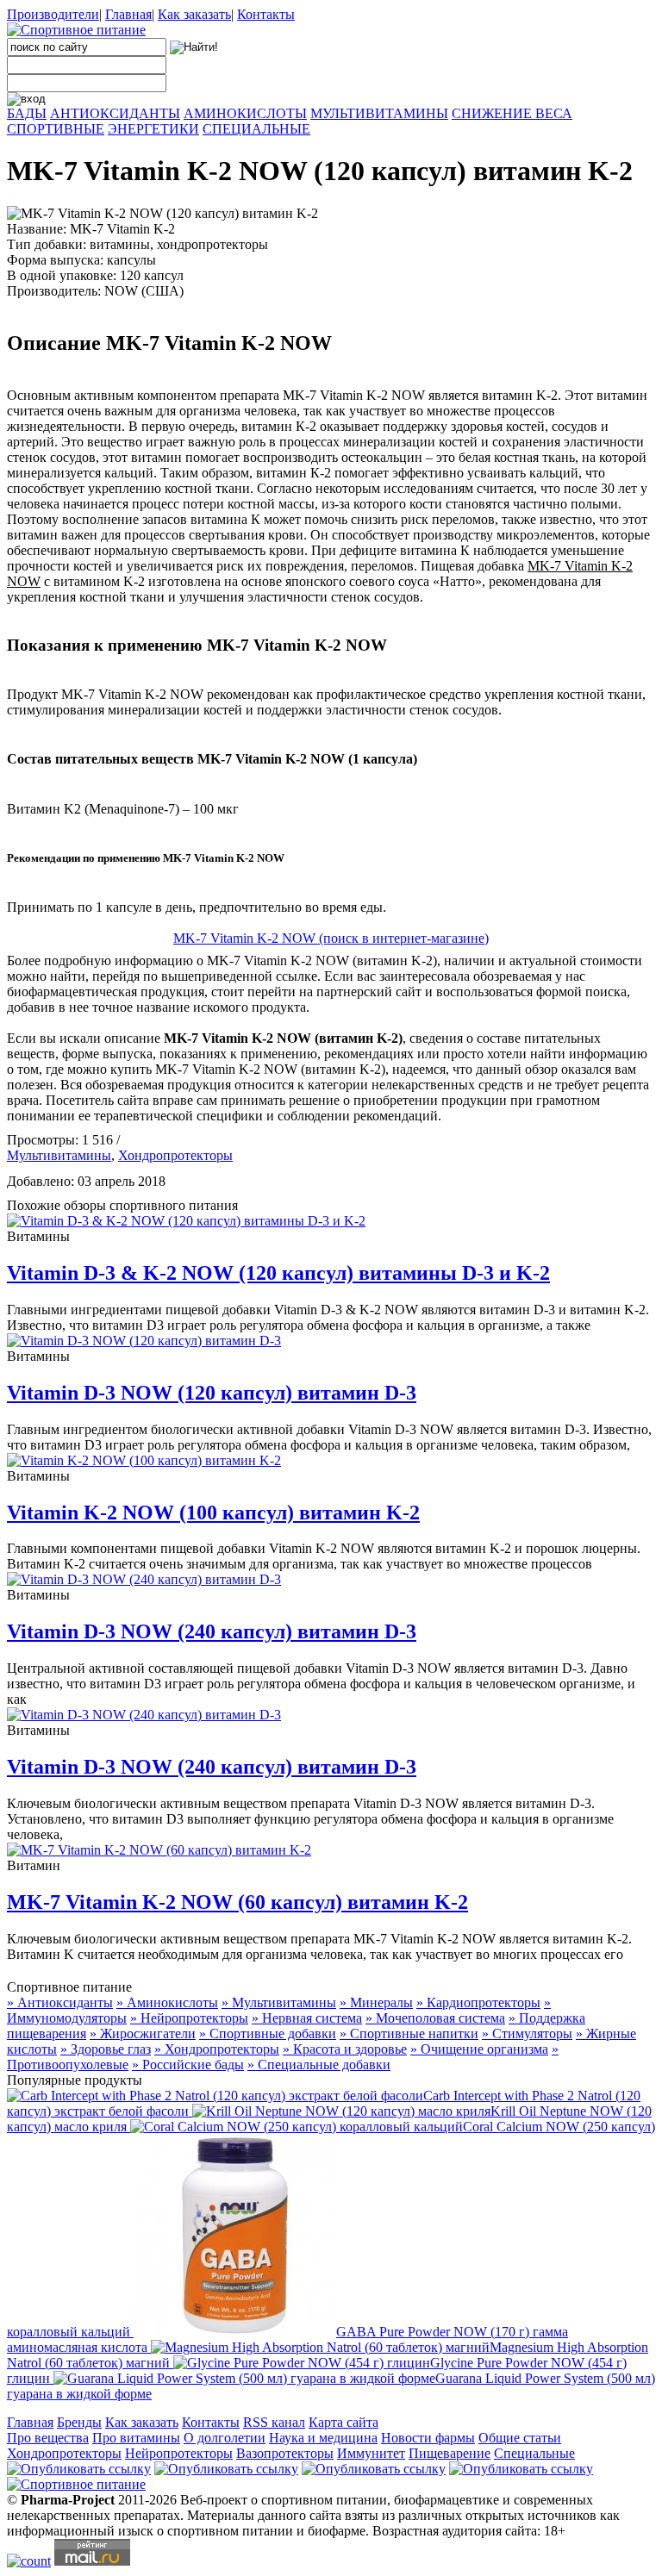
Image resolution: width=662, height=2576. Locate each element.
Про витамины (136, 2438)
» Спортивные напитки (409, 2033)
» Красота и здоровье (345, 2049)
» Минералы (376, 2002)
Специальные (534, 2453)
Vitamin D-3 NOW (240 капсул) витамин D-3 (212, 1631)
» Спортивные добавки (268, 2033)
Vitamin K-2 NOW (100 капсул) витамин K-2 (213, 1513)
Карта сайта (343, 2422)
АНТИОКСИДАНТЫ (115, 113)
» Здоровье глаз (106, 2049)
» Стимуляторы (527, 2033)
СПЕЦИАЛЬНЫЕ (256, 129)
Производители (53, 14)
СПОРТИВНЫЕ (56, 129)
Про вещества (48, 2438)
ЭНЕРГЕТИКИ (153, 129)
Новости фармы (428, 2438)
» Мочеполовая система (435, 2018)
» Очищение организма (479, 2049)
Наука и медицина (323, 2438)
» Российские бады (188, 2065)
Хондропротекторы (175, 1155)
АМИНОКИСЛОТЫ (245, 113)
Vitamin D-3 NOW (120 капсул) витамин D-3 (212, 1393)
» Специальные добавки (319, 2065)
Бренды (79, 2422)
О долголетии (225, 2438)
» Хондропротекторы (217, 2049)
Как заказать (194, 14)
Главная (128, 14)
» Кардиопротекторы (478, 2002)
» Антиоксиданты (60, 2002)
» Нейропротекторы (189, 2018)
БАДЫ (27, 113)
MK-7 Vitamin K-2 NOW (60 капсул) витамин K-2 (237, 1902)
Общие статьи (520, 2438)
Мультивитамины (59, 1155)
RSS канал (274, 2422)
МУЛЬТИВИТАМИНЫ (379, 113)
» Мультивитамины (279, 2002)
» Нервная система (307, 2018)
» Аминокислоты (167, 2002)
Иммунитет (371, 2453)
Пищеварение (450, 2453)
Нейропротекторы (179, 2453)
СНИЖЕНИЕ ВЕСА (512, 113)
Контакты (266, 14)
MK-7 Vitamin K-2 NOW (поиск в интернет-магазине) (331, 938)
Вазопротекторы (285, 2453)
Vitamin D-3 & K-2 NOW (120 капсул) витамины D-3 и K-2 (278, 1273)
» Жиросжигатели (143, 2033)
